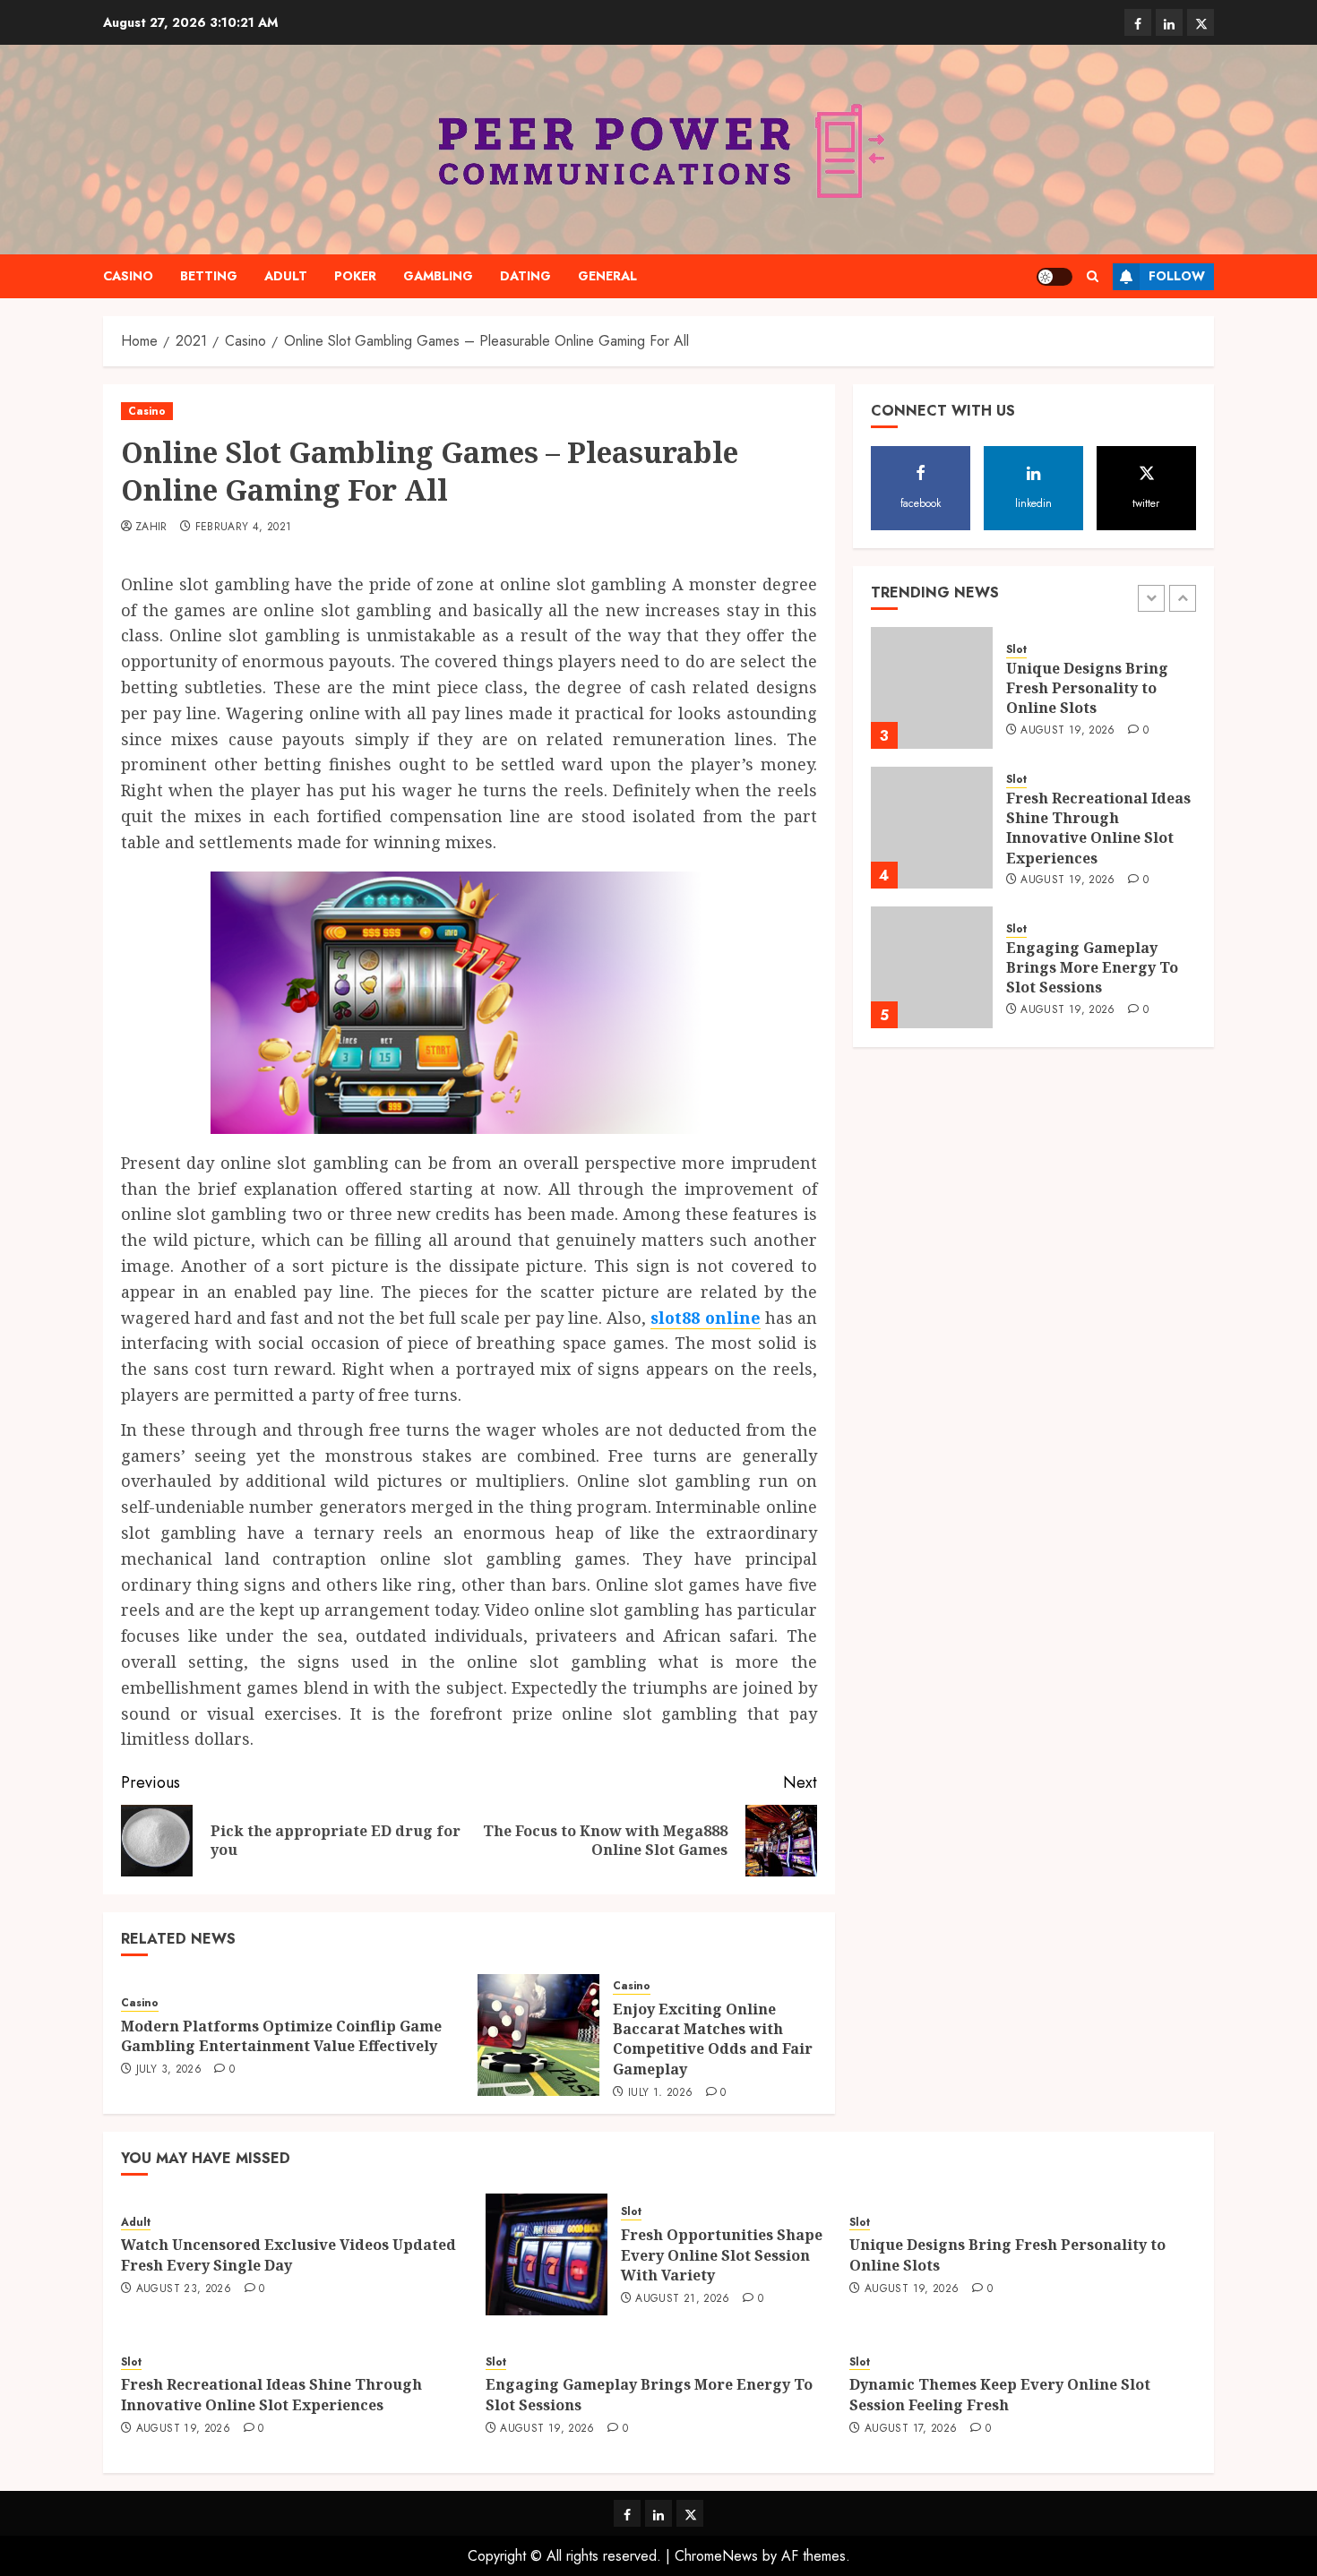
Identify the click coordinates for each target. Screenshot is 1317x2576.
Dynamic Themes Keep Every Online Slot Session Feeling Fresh (1000, 2394)
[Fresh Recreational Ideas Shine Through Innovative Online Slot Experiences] (932, 828)
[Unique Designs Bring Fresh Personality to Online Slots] (932, 688)
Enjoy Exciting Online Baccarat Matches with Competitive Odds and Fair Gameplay (713, 2039)
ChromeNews (716, 2556)
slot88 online (705, 1318)
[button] (1093, 276)
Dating (525, 276)
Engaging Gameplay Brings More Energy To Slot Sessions (1092, 968)
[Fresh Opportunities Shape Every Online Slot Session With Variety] (547, 2254)
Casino (128, 276)
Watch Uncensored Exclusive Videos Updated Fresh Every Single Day (288, 2254)
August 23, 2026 (184, 2289)
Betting (209, 276)
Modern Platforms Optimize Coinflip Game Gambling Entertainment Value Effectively (281, 2036)
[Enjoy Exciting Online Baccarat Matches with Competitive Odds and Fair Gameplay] (538, 2035)
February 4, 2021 (244, 528)
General (607, 276)
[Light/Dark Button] (1054, 277)
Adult (286, 276)
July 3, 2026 (169, 2070)
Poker (355, 276)
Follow (1177, 276)
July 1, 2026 (660, 2093)
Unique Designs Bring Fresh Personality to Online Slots (1087, 688)
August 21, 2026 (682, 2299)
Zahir (151, 528)
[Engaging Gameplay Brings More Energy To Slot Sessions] (932, 967)
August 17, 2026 (911, 2429)
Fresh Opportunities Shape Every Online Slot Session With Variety (722, 2255)
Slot (1016, 650)
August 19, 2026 (1067, 731)
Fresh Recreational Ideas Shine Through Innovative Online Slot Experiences (1098, 828)
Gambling (438, 276)
